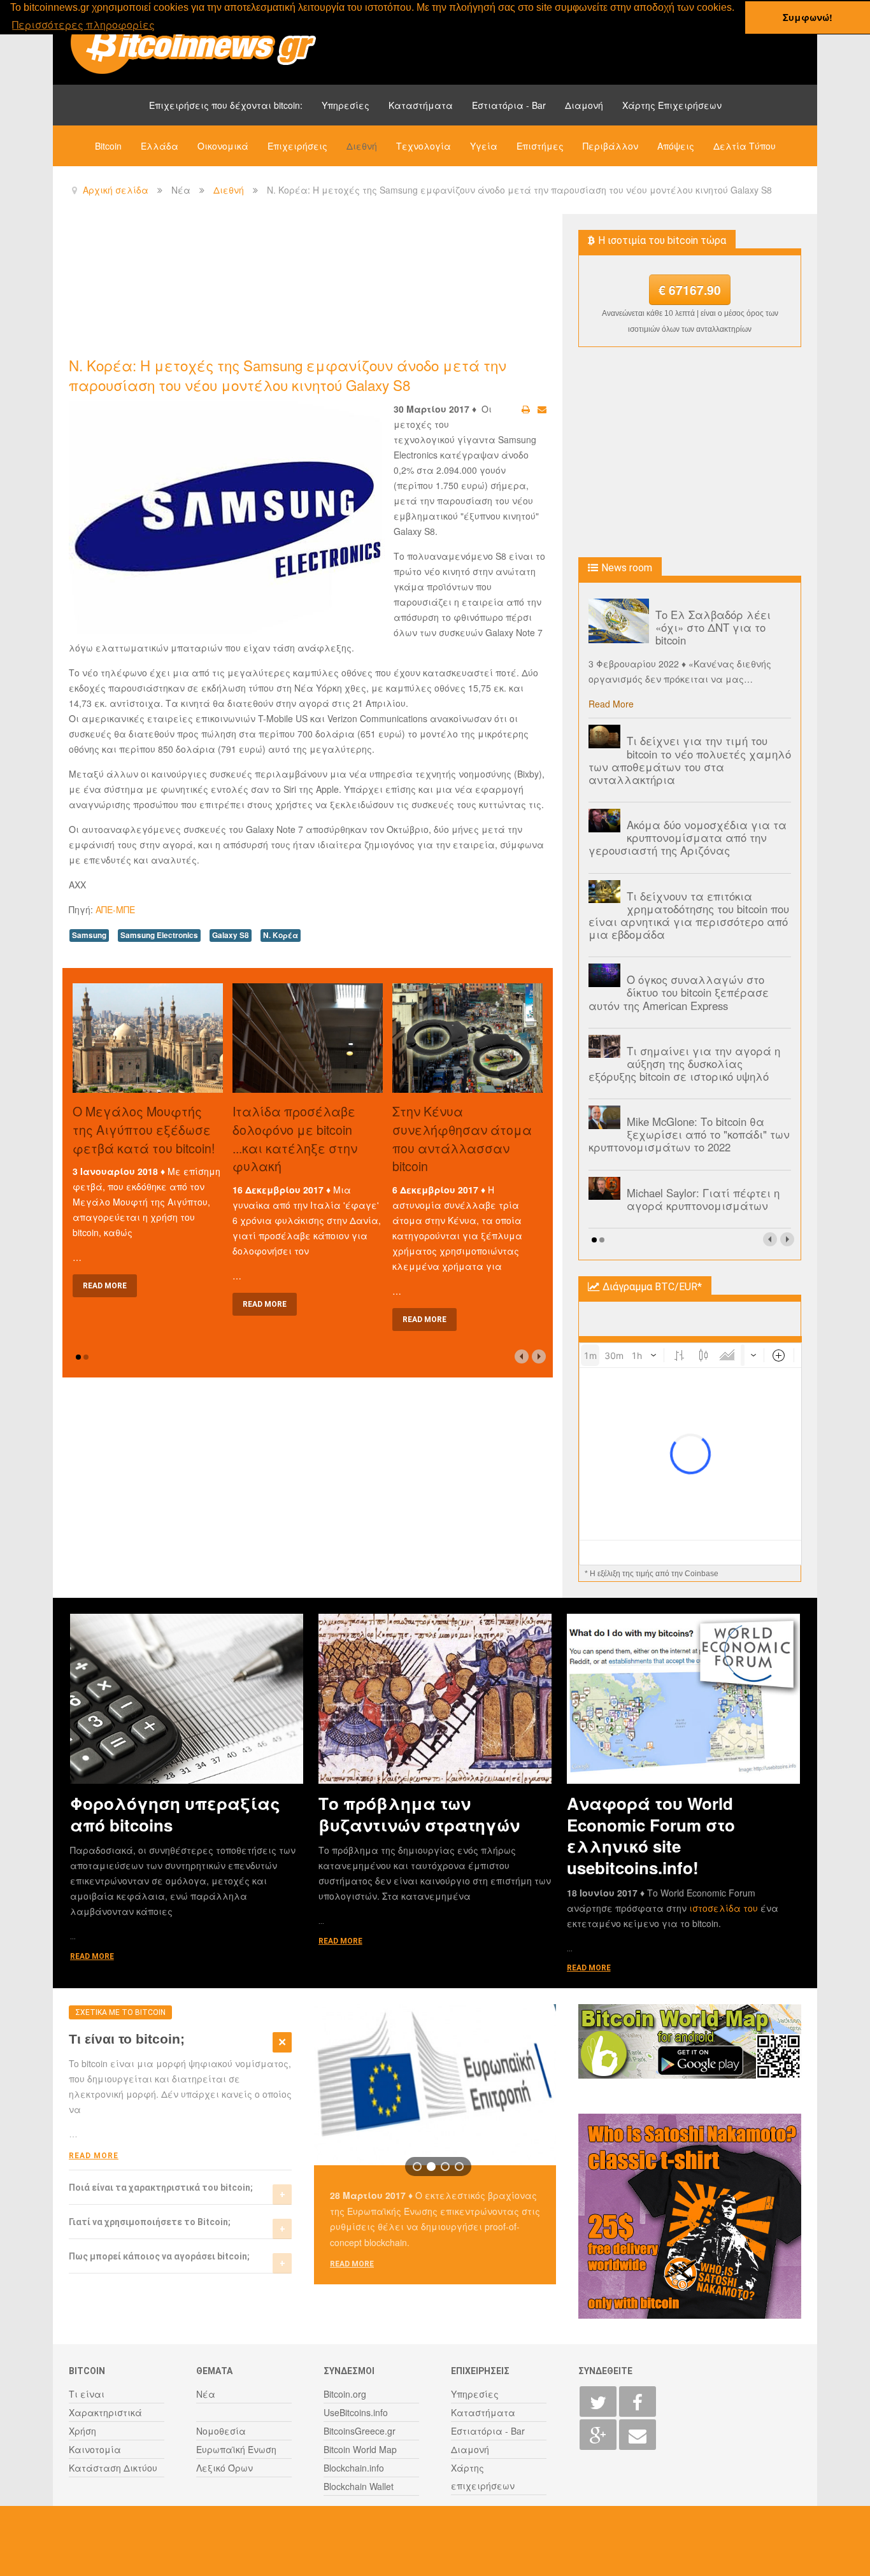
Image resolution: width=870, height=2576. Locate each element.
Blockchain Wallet (359, 2486)
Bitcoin (108, 146)
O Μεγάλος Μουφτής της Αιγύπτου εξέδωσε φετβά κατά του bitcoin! (144, 1129)
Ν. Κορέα (281, 935)
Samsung (89, 935)
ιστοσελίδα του (725, 1908)
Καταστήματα (421, 105)
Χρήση (82, 2431)
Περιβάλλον (610, 146)
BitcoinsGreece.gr (360, 2431)
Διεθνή (362, 146)
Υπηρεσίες (346, 105)
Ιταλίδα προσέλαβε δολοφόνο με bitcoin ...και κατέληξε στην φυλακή (295, 1138)
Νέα (206, 2394)
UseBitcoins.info (356, 2412)
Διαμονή (584, 105)
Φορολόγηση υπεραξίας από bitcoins (175, 1814)
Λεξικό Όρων (225, 2468)
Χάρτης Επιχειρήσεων (672, 105)
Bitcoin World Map (360, 2449)
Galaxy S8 (231, 935)
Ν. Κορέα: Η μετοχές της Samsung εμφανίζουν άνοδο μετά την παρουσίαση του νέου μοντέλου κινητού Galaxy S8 (288, 375)
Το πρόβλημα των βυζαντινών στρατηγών (419, 1814)
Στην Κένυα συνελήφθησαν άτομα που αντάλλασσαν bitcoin (462, 1138)
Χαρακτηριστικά (105, 2412)
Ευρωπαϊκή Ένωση (236, 2449)
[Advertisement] (301, 284)
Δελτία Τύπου (745, 146)
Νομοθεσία (221, 2431)
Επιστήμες (540, 146)
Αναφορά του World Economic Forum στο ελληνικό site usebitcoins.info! (651, 1835)
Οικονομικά (223, 146)
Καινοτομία (95, 2449)
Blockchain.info (354, 2468)
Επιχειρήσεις (297, 146)
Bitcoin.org (345, 2394)
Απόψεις (676, 146)
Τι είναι (87, 2394)
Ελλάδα (160, 146)
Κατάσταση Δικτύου (113, 2468)
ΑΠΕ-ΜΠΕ (115, 909)
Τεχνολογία (424, 146)
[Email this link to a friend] (542, 409)
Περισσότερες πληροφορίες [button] (83, 25)
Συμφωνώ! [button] (808, 17)
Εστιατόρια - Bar (509, 105)
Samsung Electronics (159, 935)
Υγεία (484, 146)
